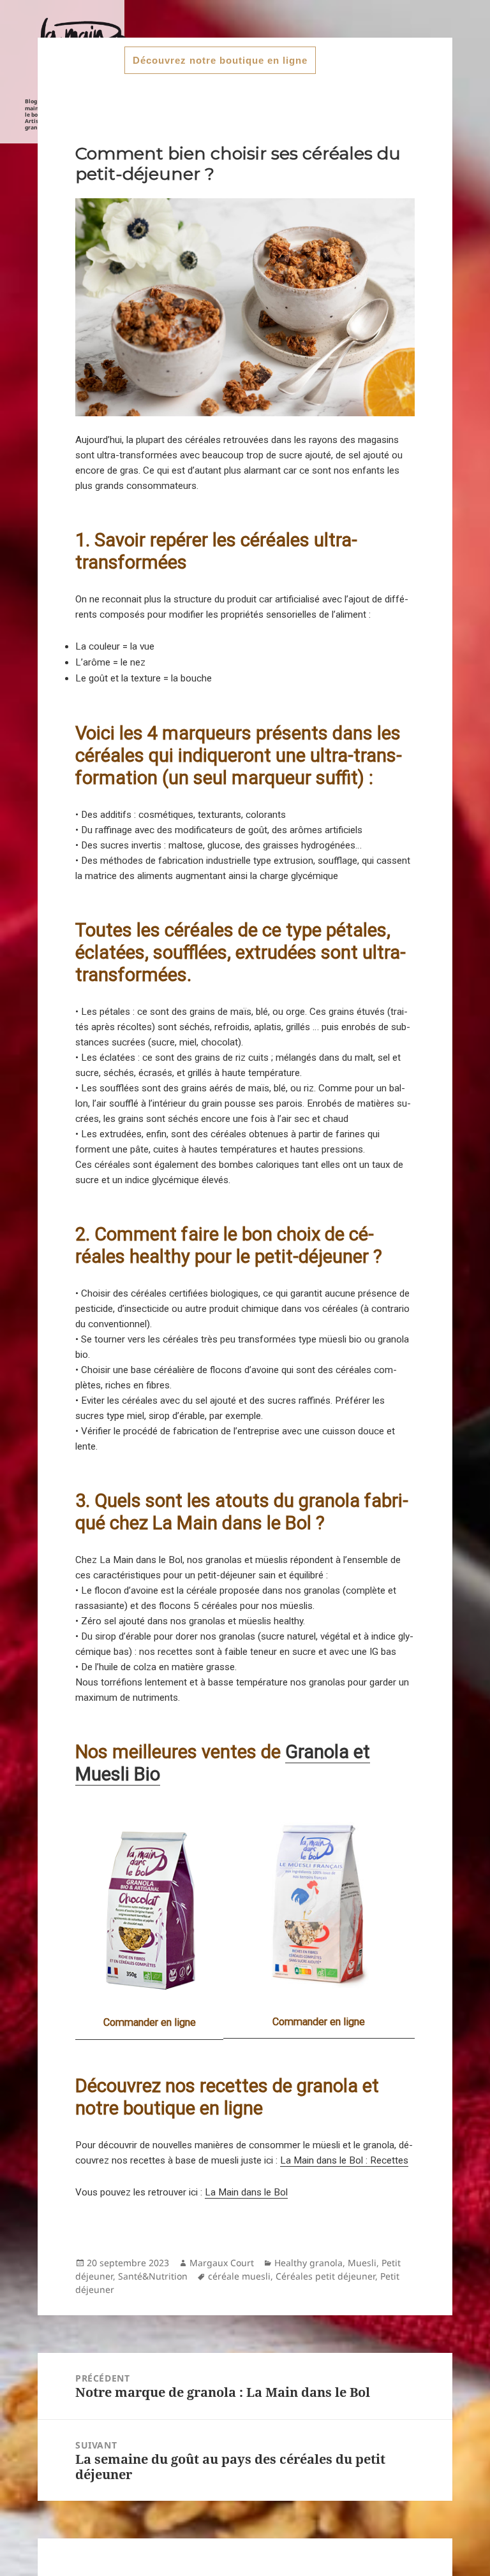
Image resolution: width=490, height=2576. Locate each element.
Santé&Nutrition (153, 2276)
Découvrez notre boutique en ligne (220, 60)
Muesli (362, 2263)
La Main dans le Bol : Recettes (344, 2160)
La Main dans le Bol (246, 2192)
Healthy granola (308, 2263)
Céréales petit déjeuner (325, 2276)
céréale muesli (239, 2276)
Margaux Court (222, 2263)
